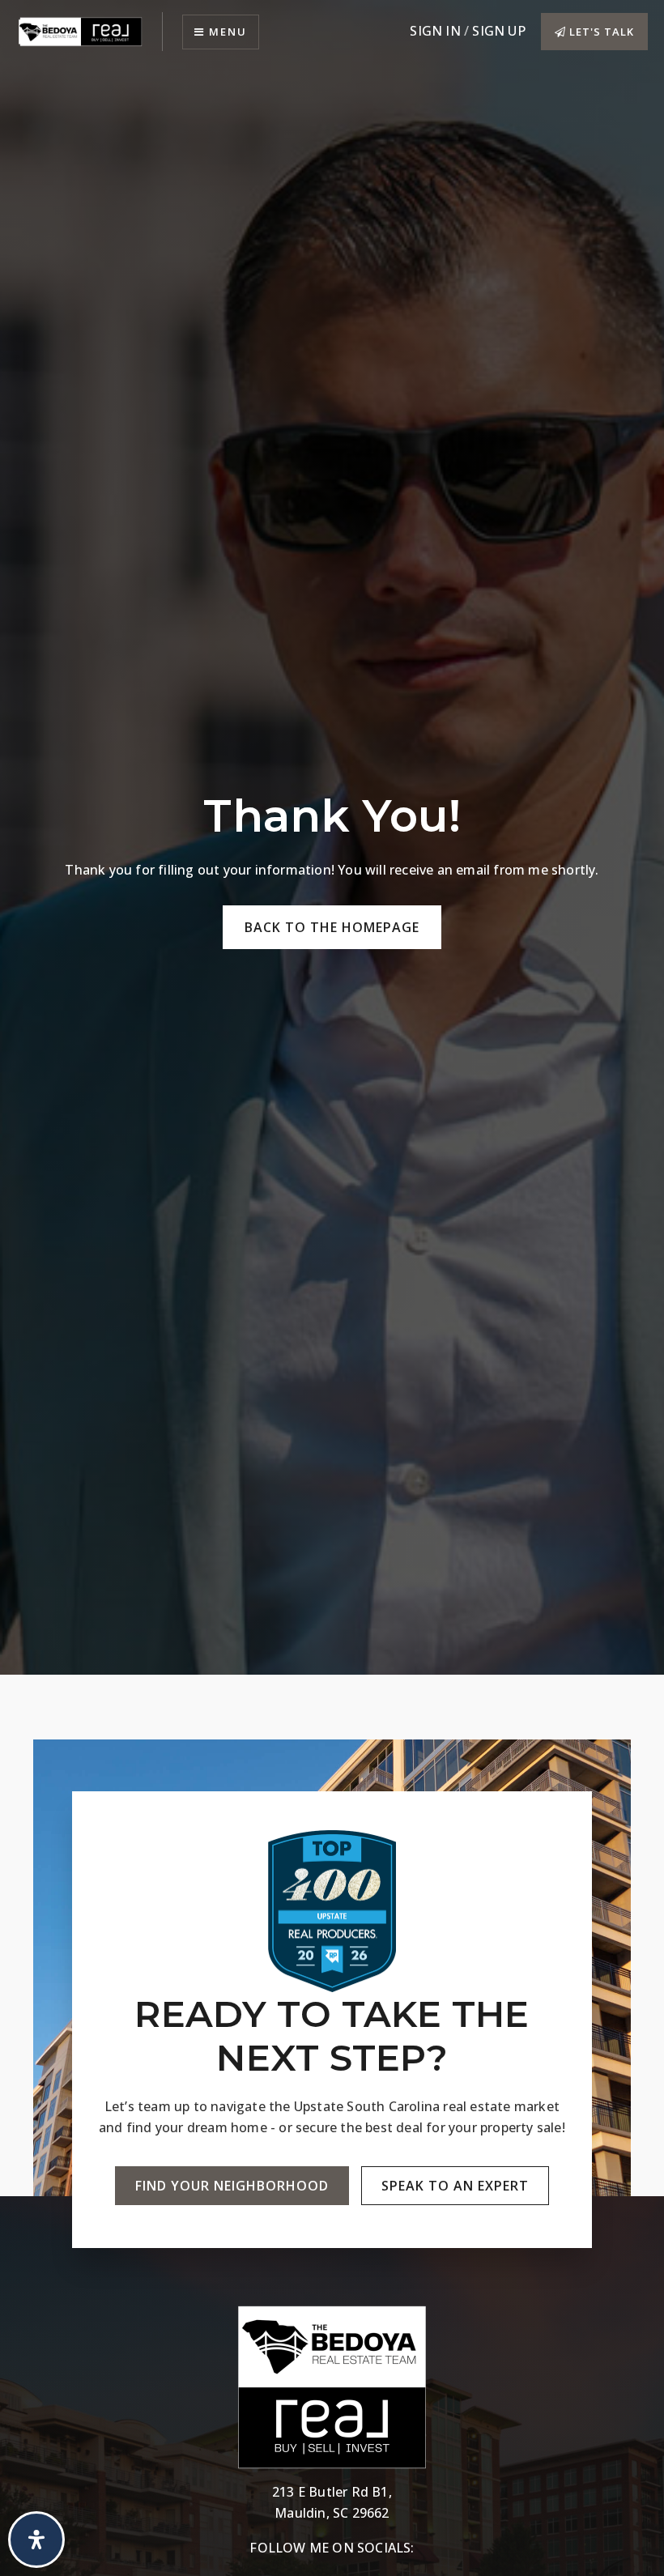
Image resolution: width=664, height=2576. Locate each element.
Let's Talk (600, 32)
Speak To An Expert (455, 2186)
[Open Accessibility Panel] (36, 2540)
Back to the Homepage (332, 927)
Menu (226, 32)
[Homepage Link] (81, 30)
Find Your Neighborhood (232, 2186)
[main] (332, 837)
